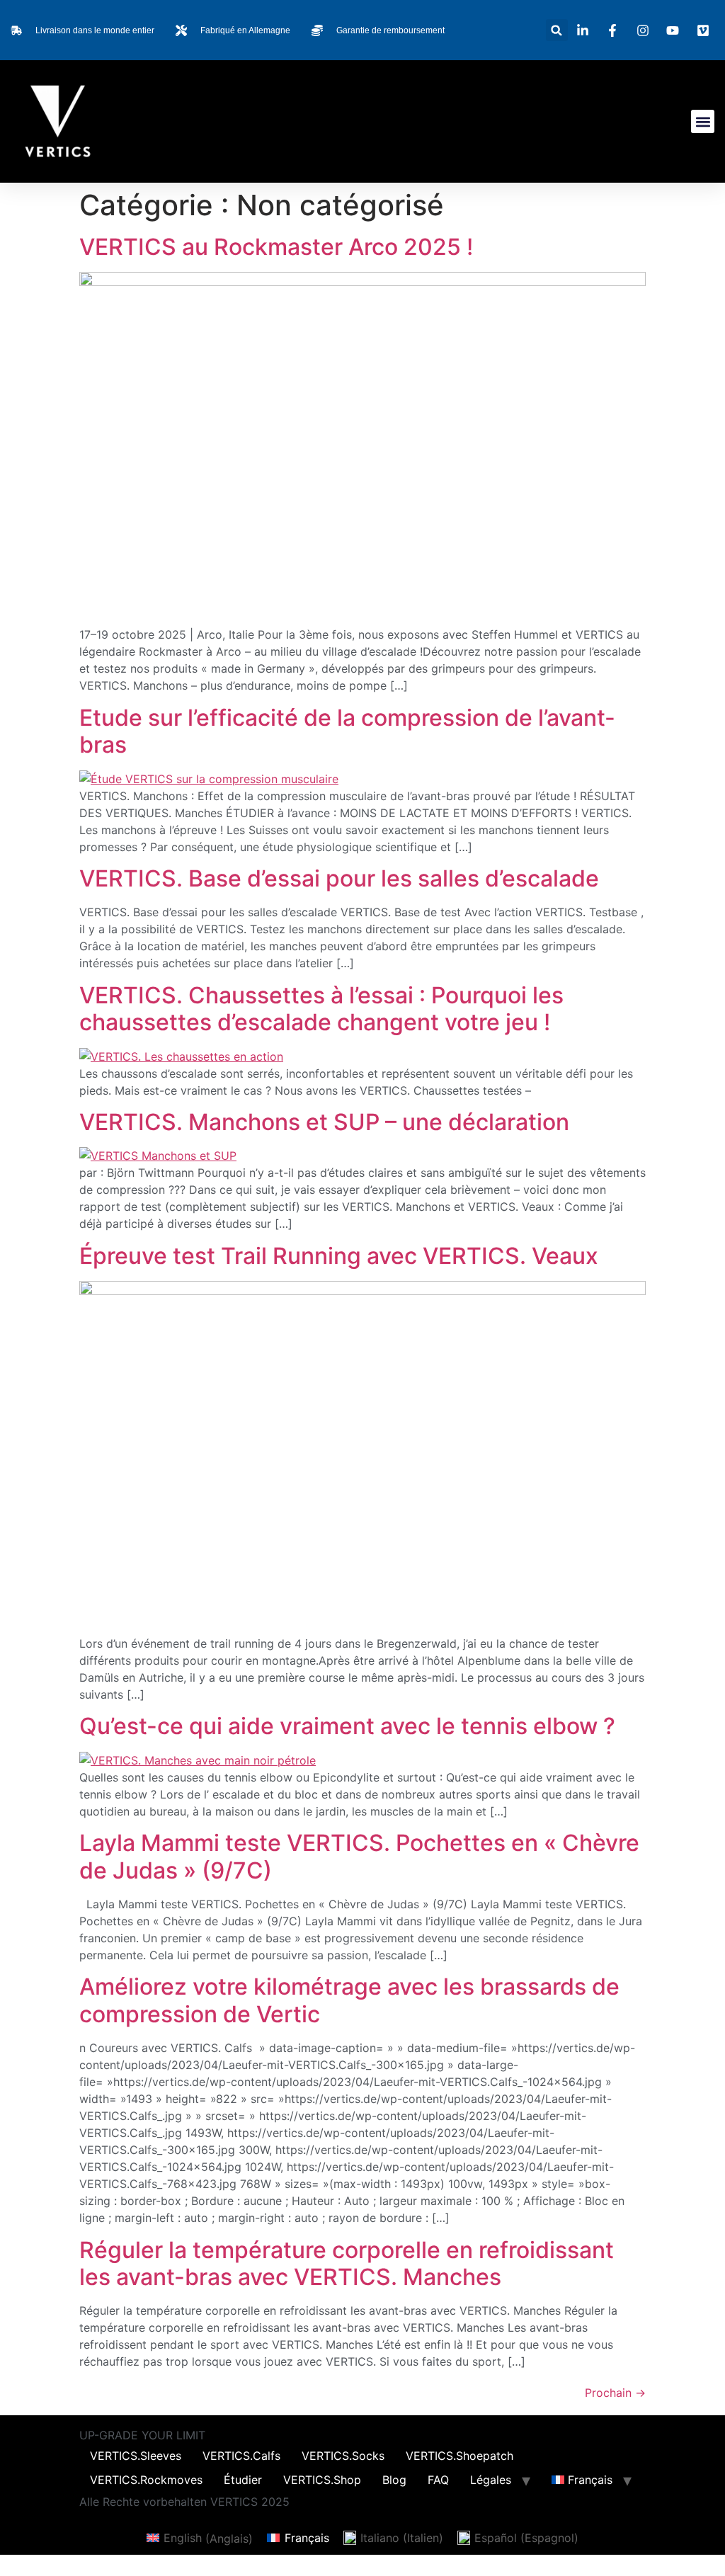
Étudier (243, 2480)
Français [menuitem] (307, 2538)
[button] (557, 30)
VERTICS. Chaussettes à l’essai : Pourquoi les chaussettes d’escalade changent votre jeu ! (321, 1009)
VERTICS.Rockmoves (146, 2480)
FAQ (438, 2480)
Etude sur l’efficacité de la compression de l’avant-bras (347, 731)
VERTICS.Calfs (241, 2456)
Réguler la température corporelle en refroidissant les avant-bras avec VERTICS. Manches (347, 2263)
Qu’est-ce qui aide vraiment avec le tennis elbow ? (347, 1726)
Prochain (615, 2393)
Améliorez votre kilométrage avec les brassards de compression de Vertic (349, 2000)
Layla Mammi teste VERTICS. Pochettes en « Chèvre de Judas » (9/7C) (359, 1856)
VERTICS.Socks (343, 2456)
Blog (394, 2480)
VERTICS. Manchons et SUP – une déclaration (324, 1122)
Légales (491, 2480)
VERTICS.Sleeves (136, 2456)
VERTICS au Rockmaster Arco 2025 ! (276, 247)
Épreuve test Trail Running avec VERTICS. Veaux (339, 1256)
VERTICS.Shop (322, 2480)
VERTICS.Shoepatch (459, 2456)
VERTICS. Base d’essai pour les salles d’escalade (339, 878)
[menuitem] (582, 2480)
